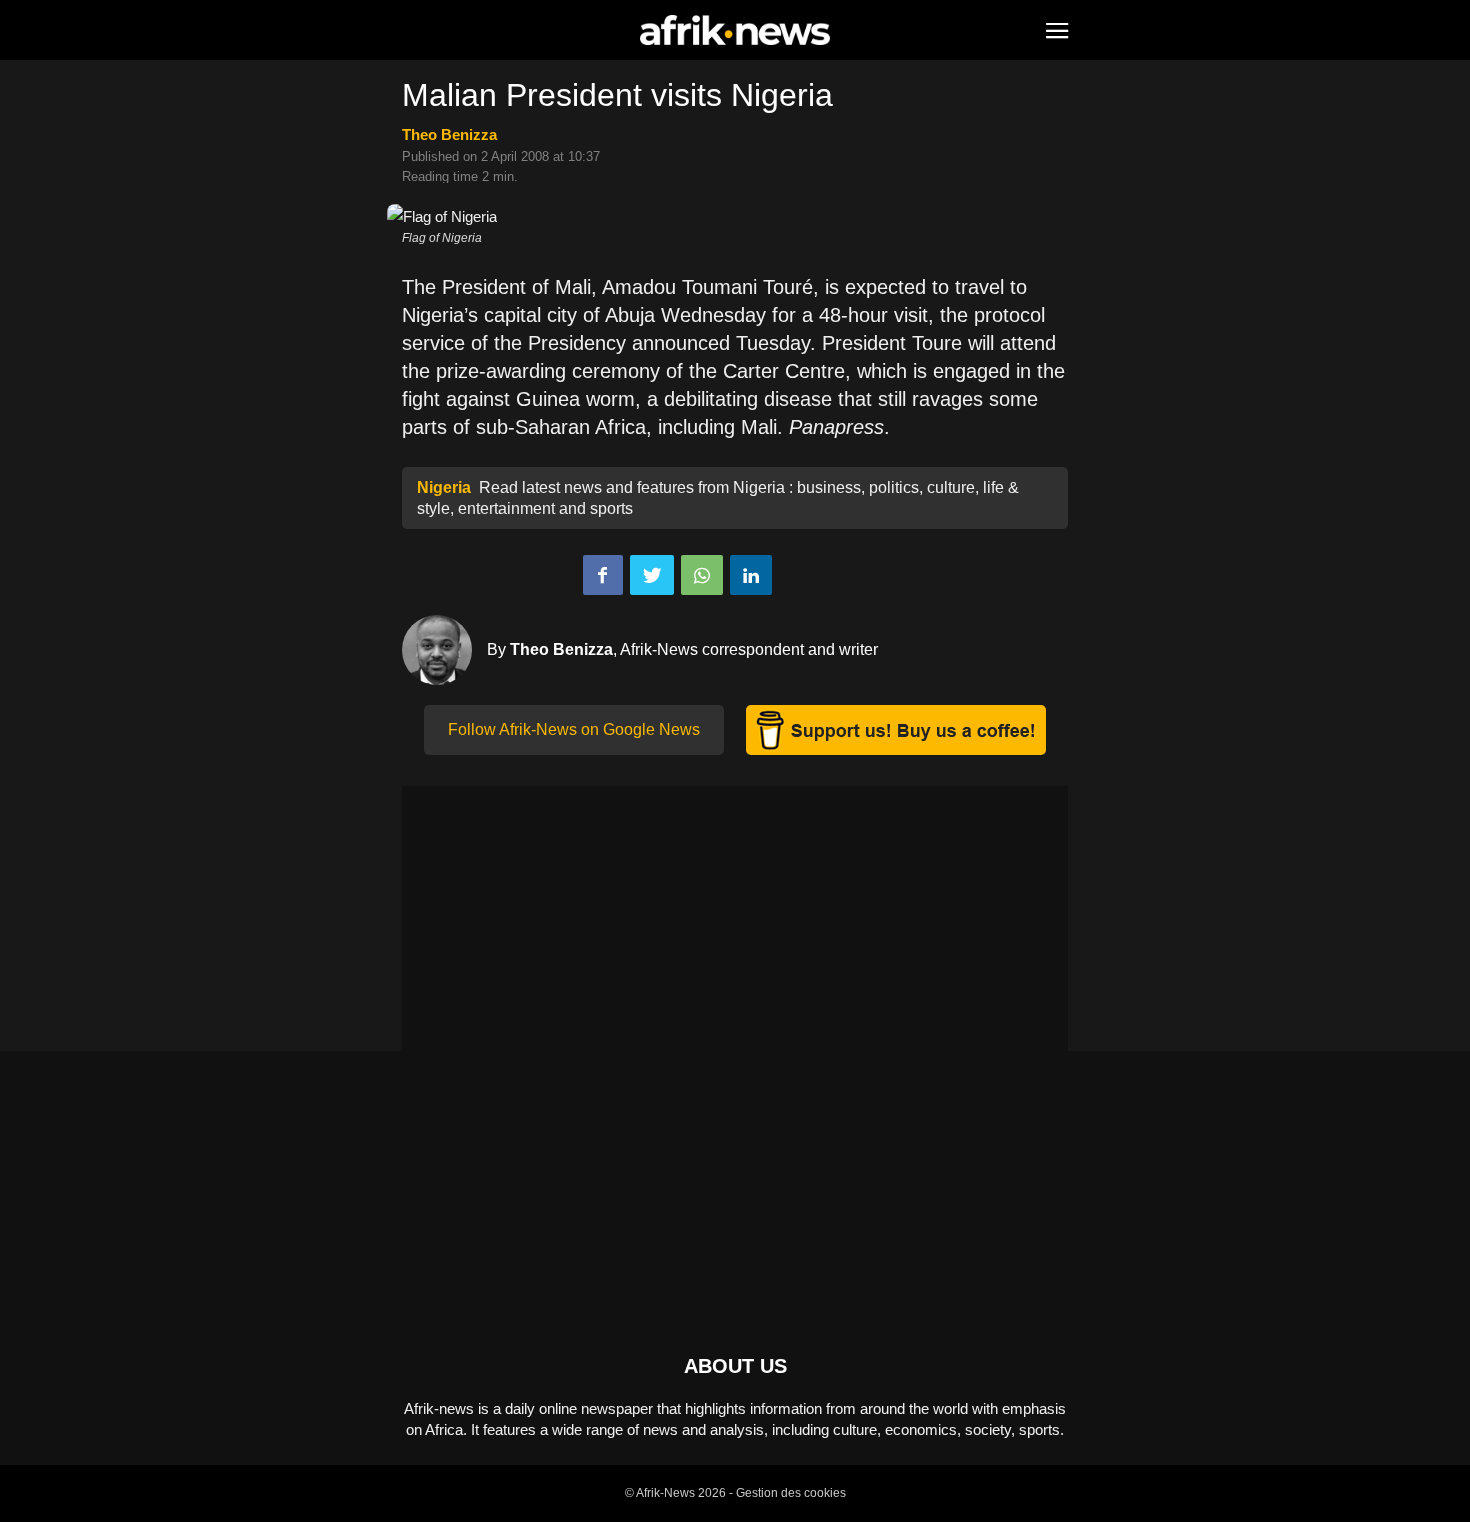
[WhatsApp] (702, 575)
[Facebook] (603, 575)
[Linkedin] (751, 575)
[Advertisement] (735, 926)
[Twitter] (652, 575)
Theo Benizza (449, 134)
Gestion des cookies (791, 1493)
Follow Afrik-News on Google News (574, 729)
